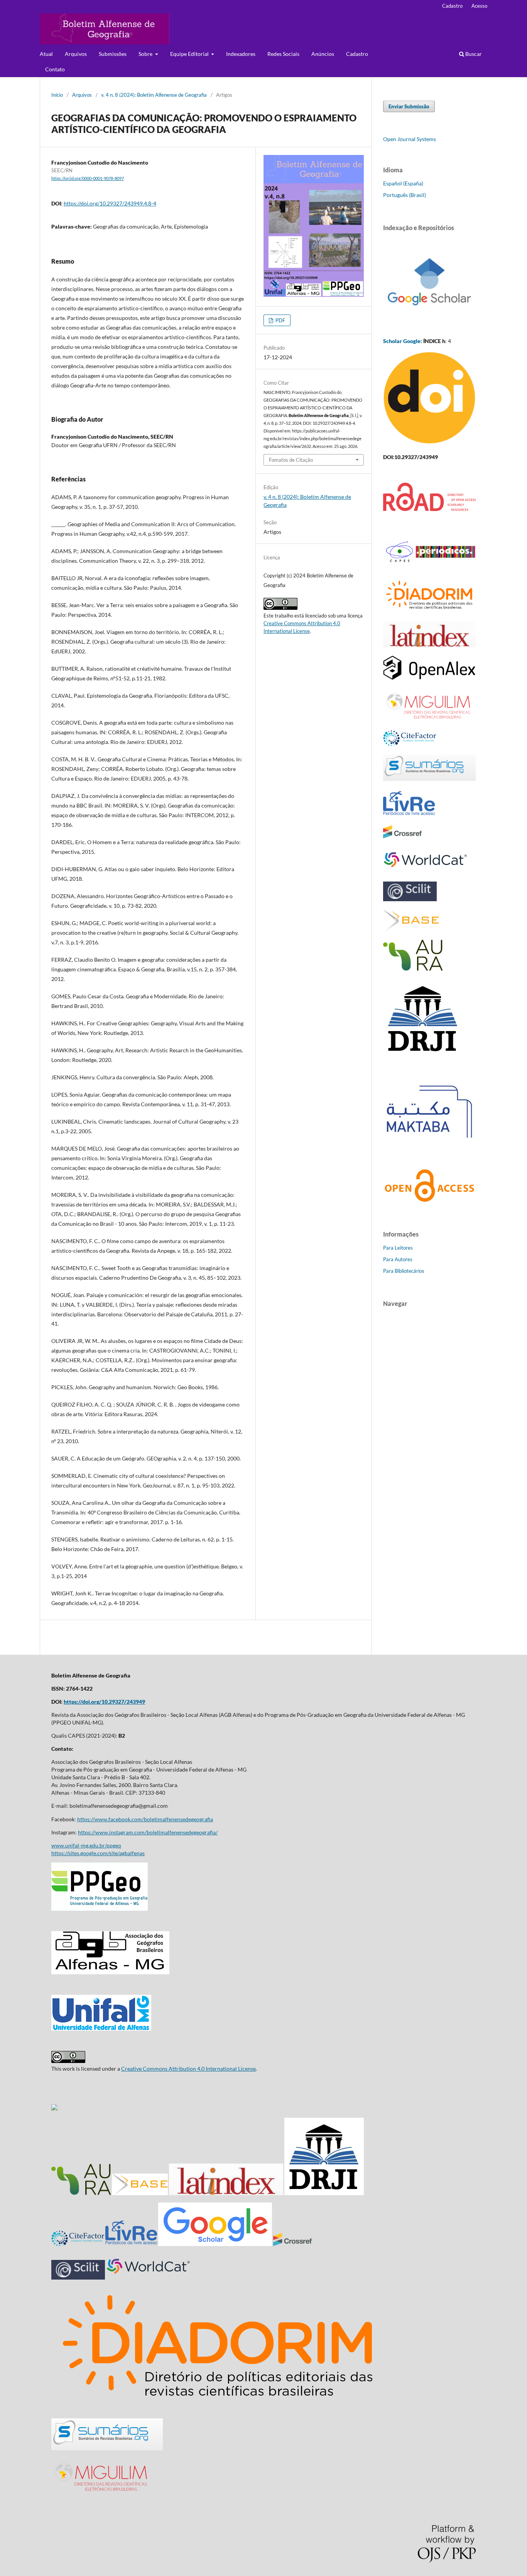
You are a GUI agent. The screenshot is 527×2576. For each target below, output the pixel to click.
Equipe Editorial (190, 54)
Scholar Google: (403, 341)
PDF (280, 320)
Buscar (473, 54)
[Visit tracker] (54, 2108)
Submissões (113, 54)
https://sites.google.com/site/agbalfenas (98, 1853)
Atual (46, 54)
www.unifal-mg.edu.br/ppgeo (86, 1845)
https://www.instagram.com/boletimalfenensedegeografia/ (148, 1832)
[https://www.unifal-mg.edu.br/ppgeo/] (100, 1909)
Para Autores (398, 1259)
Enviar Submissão (409, 106)
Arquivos (76, 54)
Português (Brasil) (405, 195)
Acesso (479, 6)
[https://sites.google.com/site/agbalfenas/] (110, 1972)
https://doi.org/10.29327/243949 (104, 1702)
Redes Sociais (283, 54)
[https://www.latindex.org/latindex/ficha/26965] (226, 2193)
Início (57, 95)
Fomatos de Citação (291, 460)
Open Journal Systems (410, 139)
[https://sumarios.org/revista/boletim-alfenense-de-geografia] (107, 2448)
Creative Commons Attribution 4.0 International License (188, 2069)
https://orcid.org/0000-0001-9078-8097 (88, 178)
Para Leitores (398, 1248)
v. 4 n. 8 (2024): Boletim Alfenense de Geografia (154, 95)
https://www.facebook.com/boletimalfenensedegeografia (145, 1819)
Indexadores (241, 54)
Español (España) (403, 183)
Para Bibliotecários (404, 1271)
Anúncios (323, 54)
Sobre (146, 54)
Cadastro (357, 54)
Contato (55, 69)
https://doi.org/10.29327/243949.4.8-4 (110, 203)
